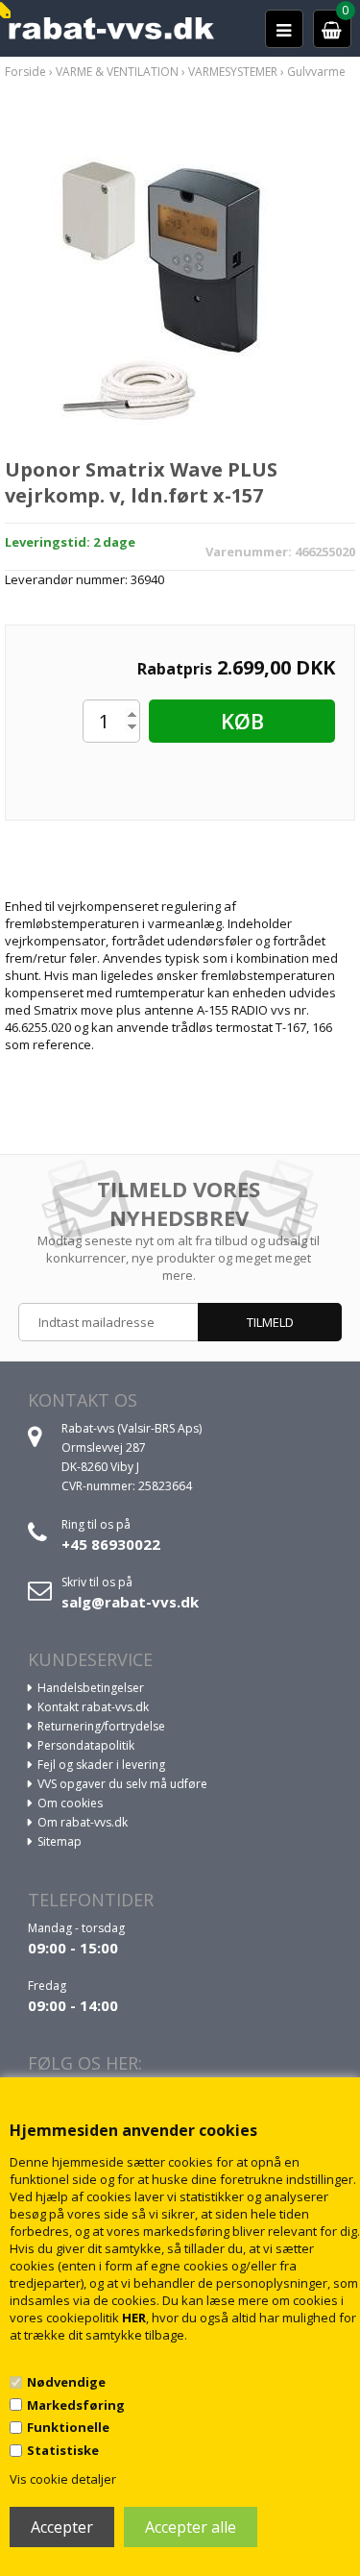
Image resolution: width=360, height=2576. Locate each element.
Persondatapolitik (86, 1745)
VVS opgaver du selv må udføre (122, 1784)
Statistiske (63, 2450)
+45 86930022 (111, 1544)
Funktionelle (68, 2427)
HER (134, 2318)
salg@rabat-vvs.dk (130, 1602)
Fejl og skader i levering (101, 1765)
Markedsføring (76, 2405)
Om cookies (70, 1803)
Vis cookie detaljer (63, 2479)
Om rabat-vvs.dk (83, 1822)
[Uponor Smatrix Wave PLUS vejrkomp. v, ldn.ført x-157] (180, 282)
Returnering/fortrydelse (101, 1726)
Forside (25, 72)
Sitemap (60, 1841)
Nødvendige (66, 2382)
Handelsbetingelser (91, 1688)
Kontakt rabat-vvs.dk (93, 1707)
